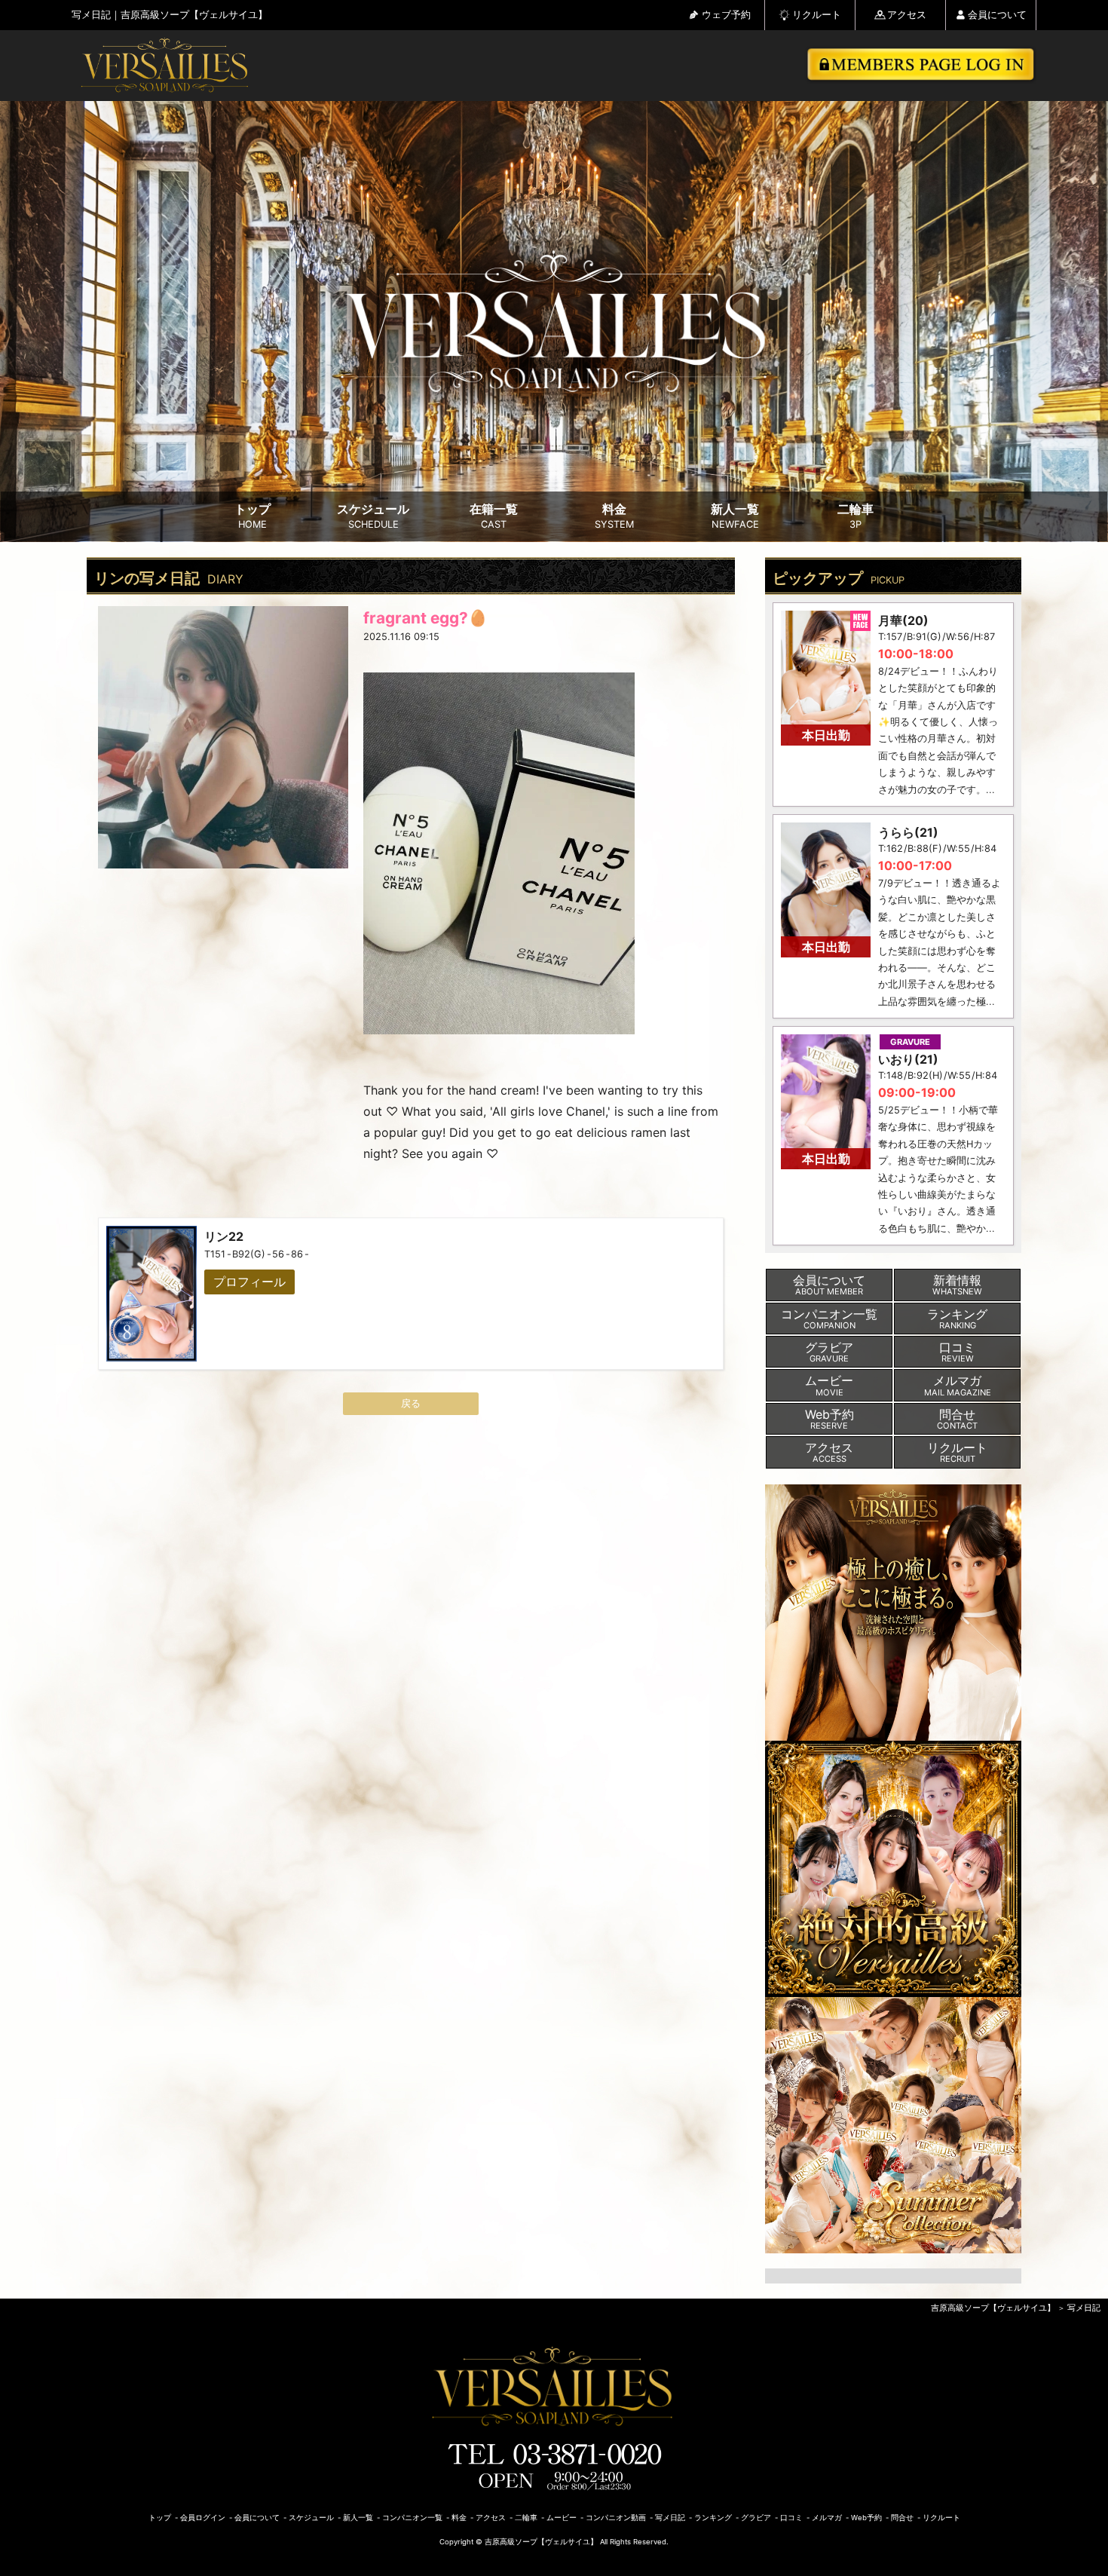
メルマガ (827, 2518)
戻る (411, 1403)
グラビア (756, 2518)
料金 (614, 516)
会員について (997, 15)
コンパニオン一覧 (412, 2518)
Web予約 (866, 2518)
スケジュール (373, 516)
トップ (253, 516)
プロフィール (249, 1282)
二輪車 (855, 516)
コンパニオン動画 (616, 2518)
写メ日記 (1084, 2308)
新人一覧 (735, 516)
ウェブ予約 (726, 15)
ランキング (713, 2518)
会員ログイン (203, 2518)
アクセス (907, 15)
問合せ (902, 2518)
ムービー (562, 2518)
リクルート (817, 15)
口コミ (791, 2518)
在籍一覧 (494, 516)
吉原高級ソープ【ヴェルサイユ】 (993, 2308)
